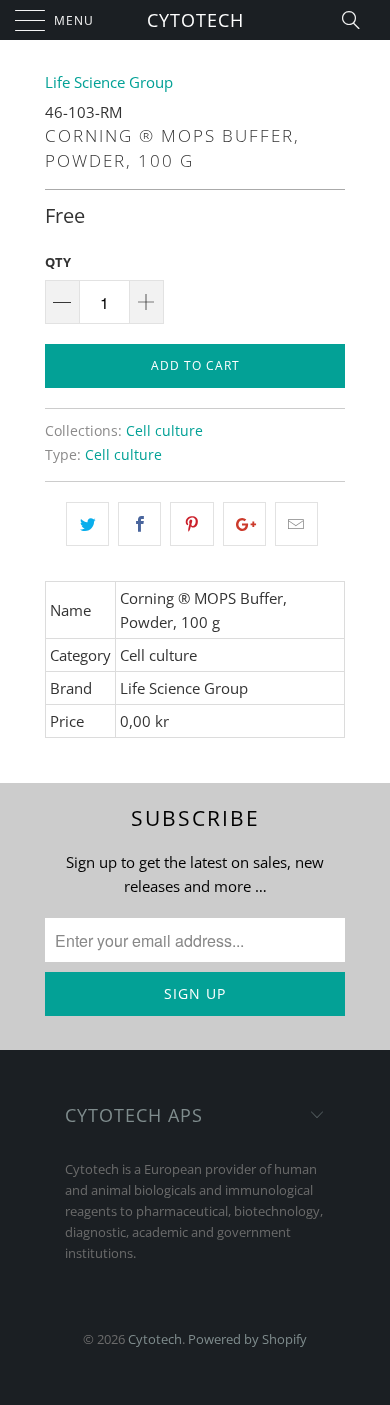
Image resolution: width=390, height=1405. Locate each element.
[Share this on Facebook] (139, 524)
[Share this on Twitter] (87, 524)
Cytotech (195, 20)
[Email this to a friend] (296, 524)
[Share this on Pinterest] (191, 524)
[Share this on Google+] (244, 524)
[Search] (357, 20)
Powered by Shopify (247, 1339)
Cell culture (164, 431)
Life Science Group (109, 82)
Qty (58, 262)
